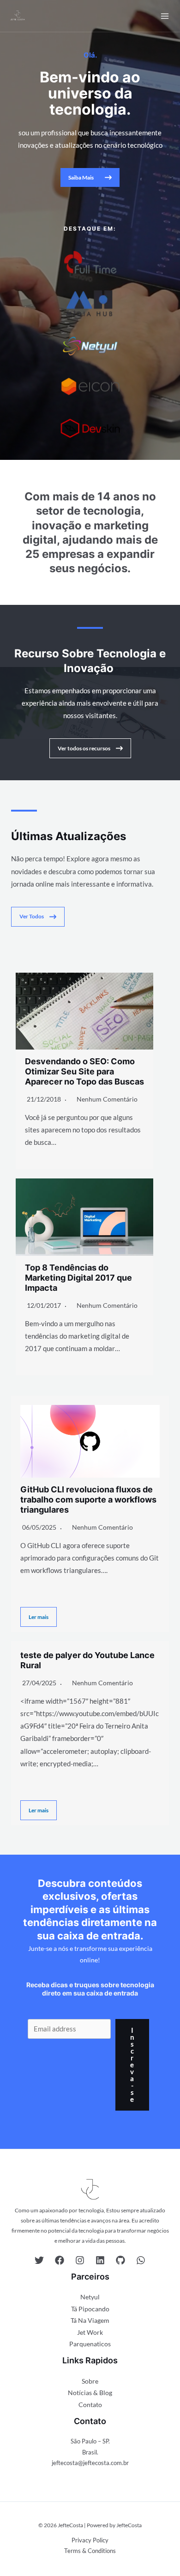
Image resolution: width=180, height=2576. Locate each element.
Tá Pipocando (90, 2309)
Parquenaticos (90, 2344)
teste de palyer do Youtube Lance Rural (87, 1660)
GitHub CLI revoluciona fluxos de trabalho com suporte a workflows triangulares (88, 1499)
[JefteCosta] (18, 16)
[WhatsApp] (141, 2260)
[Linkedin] (100, 2260)
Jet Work (90, 2332)
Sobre (90, 2381)
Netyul (90, 2297)
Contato (90, 2405)
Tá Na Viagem (90, 2320)
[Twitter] (39, 2260)
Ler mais (39, 1617)
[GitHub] (120, 2260)
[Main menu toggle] (165, 16)
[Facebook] (60, 2260)
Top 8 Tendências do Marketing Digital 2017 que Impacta (78, 1277)
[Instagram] (80, 2260)
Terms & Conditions (90, 2551)
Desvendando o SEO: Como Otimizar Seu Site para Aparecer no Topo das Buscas (84, 1071)
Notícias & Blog (90, 2393)
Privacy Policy (90, 2540)
